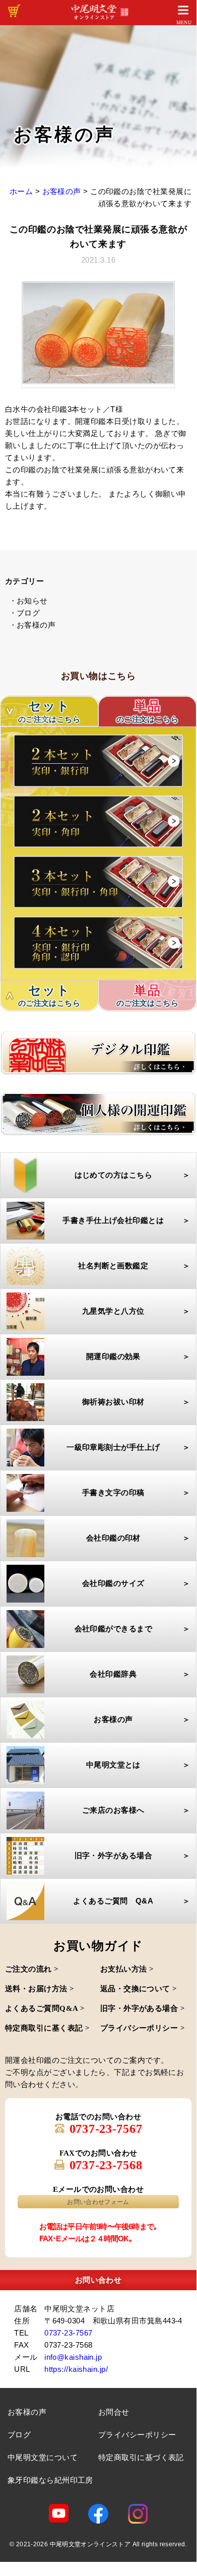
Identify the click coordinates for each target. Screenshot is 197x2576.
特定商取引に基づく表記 (141, 2457)
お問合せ (114, 2412)
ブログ (19, 2435)
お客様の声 (27, 2412)
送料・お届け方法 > (40, 1989)
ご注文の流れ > (32, 1969)
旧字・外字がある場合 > (143, 2008)
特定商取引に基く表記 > (47, 2028)
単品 (148, 711)
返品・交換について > (139, 1989)
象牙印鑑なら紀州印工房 (50, 2480)
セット (49, 996)
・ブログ (25, 613)
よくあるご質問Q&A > (45, 2008)
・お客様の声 (32, 625)
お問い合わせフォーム (98, 2202)
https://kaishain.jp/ (76, 2369)
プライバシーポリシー (137, 2435)
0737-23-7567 (106, 2129)
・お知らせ (28, 601)
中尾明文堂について (43, 2457)
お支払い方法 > (127, 1969)
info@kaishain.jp (73, 2357)
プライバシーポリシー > (143, 2028)
